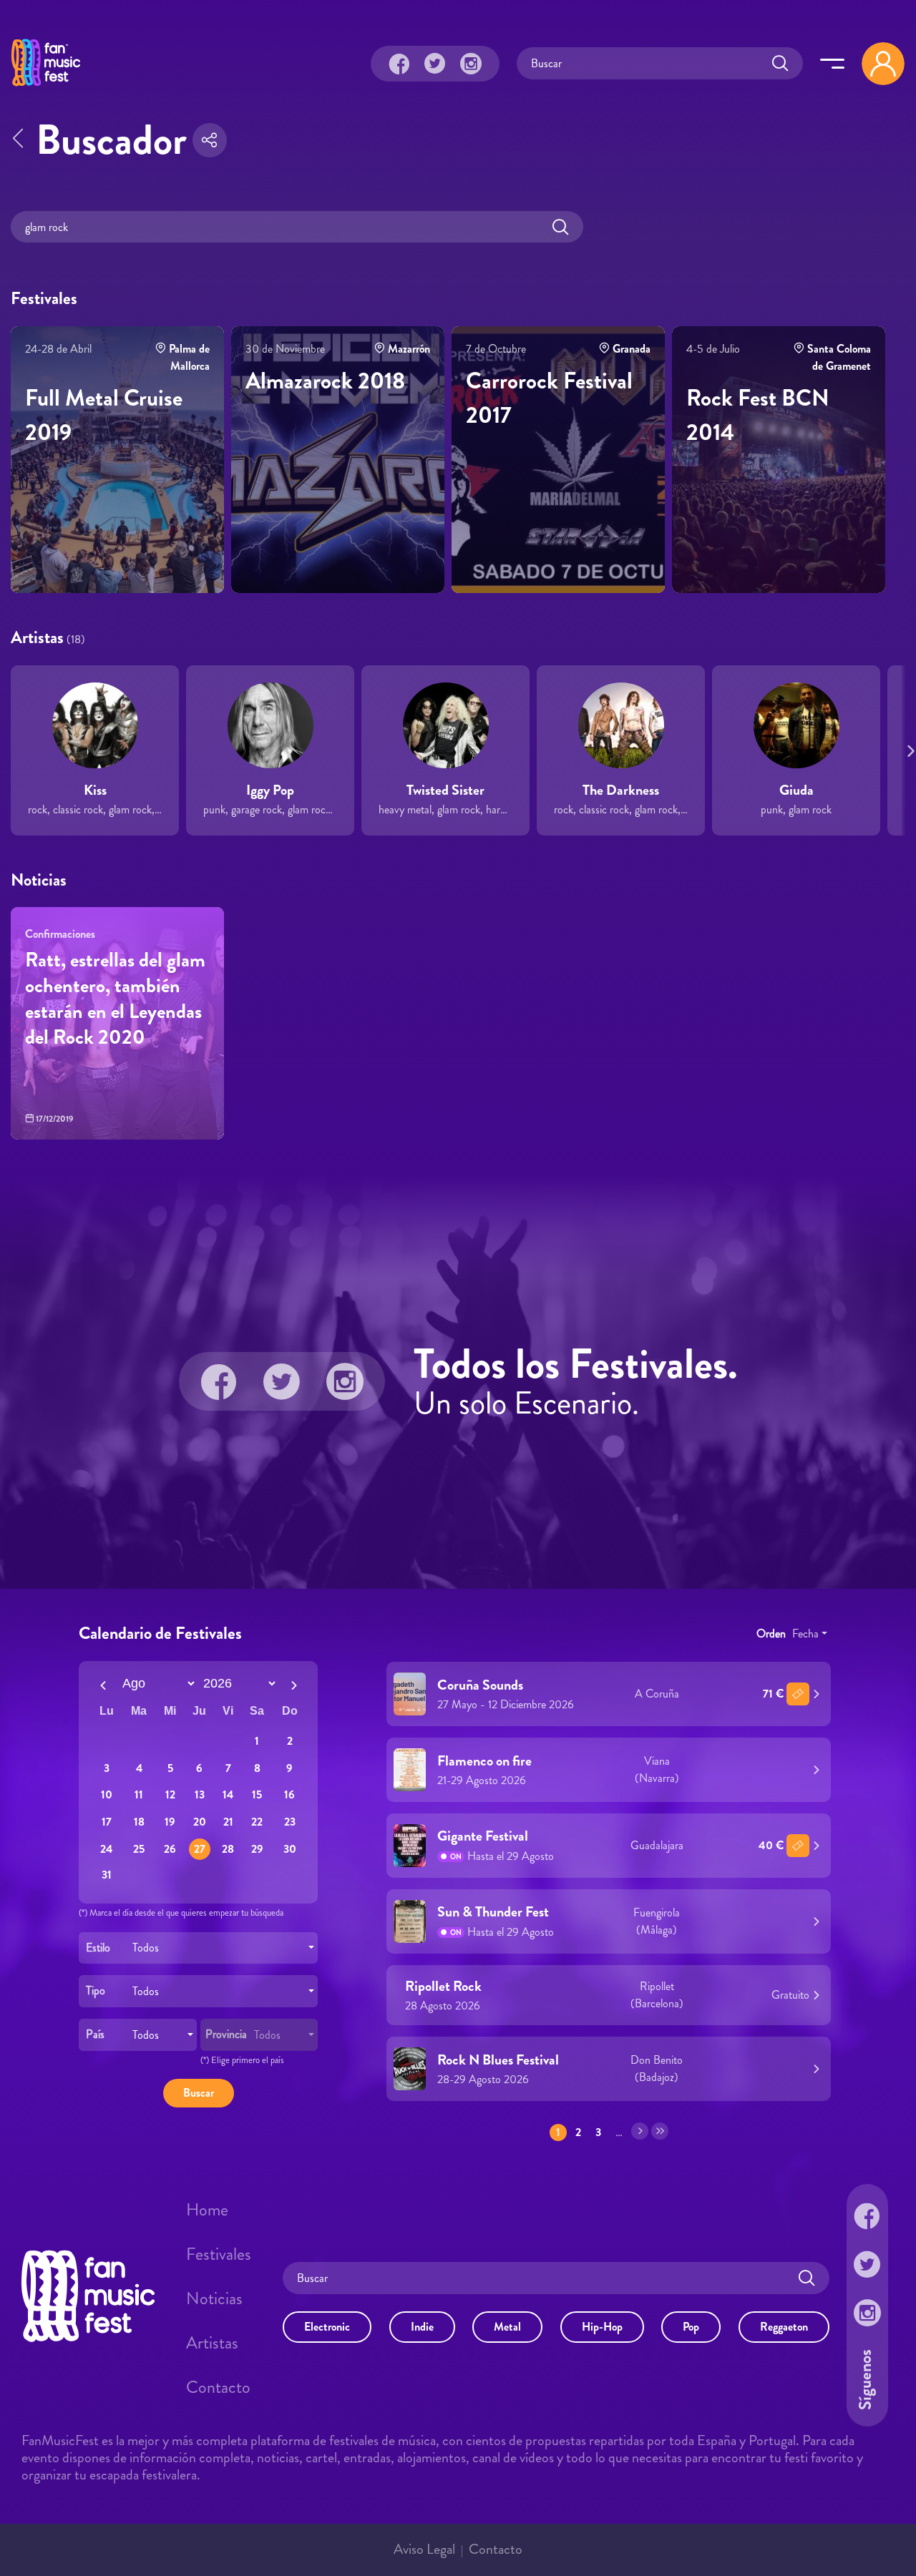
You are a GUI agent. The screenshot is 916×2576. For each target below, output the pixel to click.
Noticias (214, 2298)
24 (106, 1849)
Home (207, 2210)
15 (257, 1795)
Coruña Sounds (480, 1685)
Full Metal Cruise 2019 (104, 415)
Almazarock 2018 (325, 381)
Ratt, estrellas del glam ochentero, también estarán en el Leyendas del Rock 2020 (115, 999)
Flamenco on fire (484, 1761)
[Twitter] (435, 64)
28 (228, 1849)
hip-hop (602, 2327)
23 (290, 1822)
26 (170, 1849)
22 (257, 1822)
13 (200, 1795)
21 (228, 1822)
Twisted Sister (445, 790)
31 (107, 1875)
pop (691, 2327)
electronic (327, 2327)
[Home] (46, 88)
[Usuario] (883, 64)
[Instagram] (471, 64)
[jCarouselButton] (908, 748)
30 (290, 1849)
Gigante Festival (483, 1837)
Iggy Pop (270, 790)
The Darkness (621, 790)
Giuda (796, 790)
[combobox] (198, 1948)
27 (200, 1849)
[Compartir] (210, 140)
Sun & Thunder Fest (493, 1913)
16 (289, 1795)
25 (139, 1849)
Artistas (212, 2343)
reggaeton (784, 2327)
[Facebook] (399, 64)
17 (107, 1822)
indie (422, 2327)
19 (170, 1822)
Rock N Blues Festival (498, 2060)
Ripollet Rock (443, 1986)
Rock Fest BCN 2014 (758, 415)
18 (139, 1822)
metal (507, 2327)
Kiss (95, 790)
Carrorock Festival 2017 (549, 398)
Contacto (218, 2387)
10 (107, 1795)
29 (257, 1849)
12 (170, 1795)
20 (200, 1822)
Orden (771, 1634)
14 (228, 1795)
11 (139, 1795)
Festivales (219, 2254)
